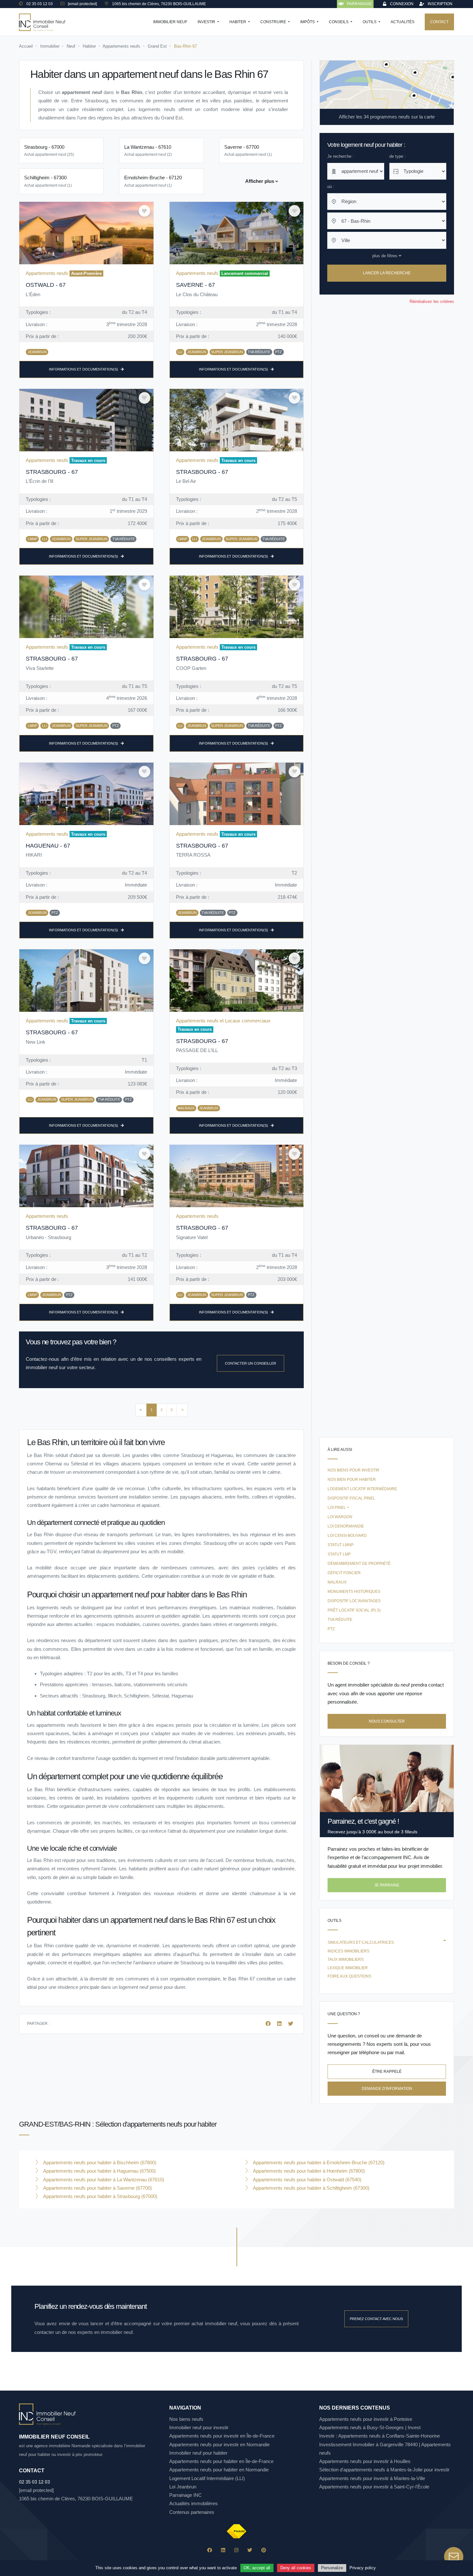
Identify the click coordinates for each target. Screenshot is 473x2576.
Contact (439, 22)
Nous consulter (387, 1721)
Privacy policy (363, 2568)
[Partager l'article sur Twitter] (291, 2024)
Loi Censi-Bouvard (347, 1536)
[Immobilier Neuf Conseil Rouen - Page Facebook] (210, 2550)
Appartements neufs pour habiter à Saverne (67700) (97, 2188)
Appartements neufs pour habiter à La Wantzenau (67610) (103, 2180)
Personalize (332, 2568)
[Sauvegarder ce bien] (144, 211)
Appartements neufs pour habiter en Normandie (219, 2470)
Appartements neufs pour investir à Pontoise (366, 2419)
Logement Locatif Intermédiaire (362, 1489)
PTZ (331, 1629)
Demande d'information (387, 2088)
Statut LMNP (341, 1545)
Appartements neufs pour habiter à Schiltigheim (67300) (311, 2188)
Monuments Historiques (354, 1592)
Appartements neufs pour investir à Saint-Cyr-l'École (374, 2487)
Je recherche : (341, 156)
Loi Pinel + (338, 1508)
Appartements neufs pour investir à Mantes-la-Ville (372, 2478)
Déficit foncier (344, 1573)
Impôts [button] (308, 22)
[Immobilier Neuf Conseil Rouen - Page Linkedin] (223, 2550)
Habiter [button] (238, 22)
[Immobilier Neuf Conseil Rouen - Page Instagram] (236, 2550)
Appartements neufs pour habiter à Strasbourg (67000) (100, 2196)
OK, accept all (257, 2568)
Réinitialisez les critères (432, 301)
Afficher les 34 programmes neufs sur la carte (387, 117)
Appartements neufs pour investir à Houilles (365, 2461)
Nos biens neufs (186, 2419)
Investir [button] (207, 22)
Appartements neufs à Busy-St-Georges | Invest (370, 2427)
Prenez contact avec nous (376, 2319)
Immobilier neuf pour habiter (198, 2453)
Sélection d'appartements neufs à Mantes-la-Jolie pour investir (384, 2470)
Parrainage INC (185, 2495)
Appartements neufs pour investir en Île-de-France (222, 2436)
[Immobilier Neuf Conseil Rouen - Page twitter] (250, 2550)
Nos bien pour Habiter (352, 1480)
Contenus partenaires (192, 2512)
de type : (398, 156)
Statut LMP (339, 1554)
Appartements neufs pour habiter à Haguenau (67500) (99, 2171)
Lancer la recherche (387, 273)
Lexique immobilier (348, 1968)
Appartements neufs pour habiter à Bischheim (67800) (99, 2162)
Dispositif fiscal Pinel (351, 1498)
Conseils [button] (339, 22)
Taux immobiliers (346, 1960)
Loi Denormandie (346, 1526)
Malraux (337, 1582)
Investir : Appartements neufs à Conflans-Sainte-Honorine (380, 2436)
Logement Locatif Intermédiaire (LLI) (207, 2478)
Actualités (403, 22)
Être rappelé (387, 2072)
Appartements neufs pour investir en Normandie (219, 2444)
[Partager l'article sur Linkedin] (280, 2024)
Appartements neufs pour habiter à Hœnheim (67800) (308, 2171)
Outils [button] (370, 22)
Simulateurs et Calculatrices (361, 1942)
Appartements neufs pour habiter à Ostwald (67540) (306, 2180)
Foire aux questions (349, 1976)
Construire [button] (274, 22)
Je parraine (387, 1885)
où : (331, 187)
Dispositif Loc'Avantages (354, 1601)
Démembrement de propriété (359, 1564)
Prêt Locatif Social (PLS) (354, 1610)
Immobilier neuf (170, 22)
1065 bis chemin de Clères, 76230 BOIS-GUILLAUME (76, 2499)
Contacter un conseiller (250, 1363)
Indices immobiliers (348, 1951)
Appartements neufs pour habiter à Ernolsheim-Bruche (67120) (318, 2162)
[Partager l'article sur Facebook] (269, 2024)
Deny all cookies (296, 2568)
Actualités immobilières (194, 2503)
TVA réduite (340, 1620)
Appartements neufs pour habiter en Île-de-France (221, 2461)
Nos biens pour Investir (353, 1470)
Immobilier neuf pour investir (199, 2427)
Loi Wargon (340, 1517)
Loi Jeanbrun (183, 2487)
